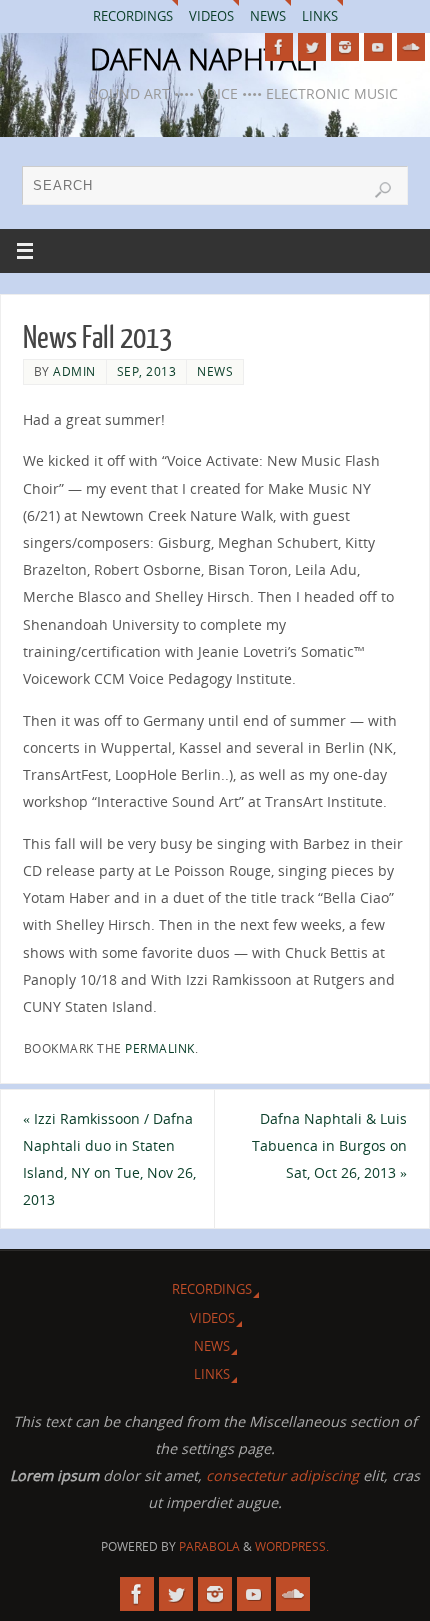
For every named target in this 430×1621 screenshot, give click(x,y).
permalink (160, 1048)
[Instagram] (345, 47)
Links (320, 16)
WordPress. (292, 1546)
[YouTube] (378, 47)
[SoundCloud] (411, 47)
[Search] (383, 190)
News (268, 16)
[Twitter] (312, 47)
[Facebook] (279, 47)
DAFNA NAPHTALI (204, 59)
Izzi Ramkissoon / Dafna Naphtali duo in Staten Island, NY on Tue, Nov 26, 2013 (109, 1159)
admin (74, 371)
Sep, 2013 (147, 371)
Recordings (133, 16)
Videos (211, 16)
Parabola (209, 1546)
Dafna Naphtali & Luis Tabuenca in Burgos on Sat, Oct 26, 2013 (329, 1145)
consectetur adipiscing (282, 1475)
